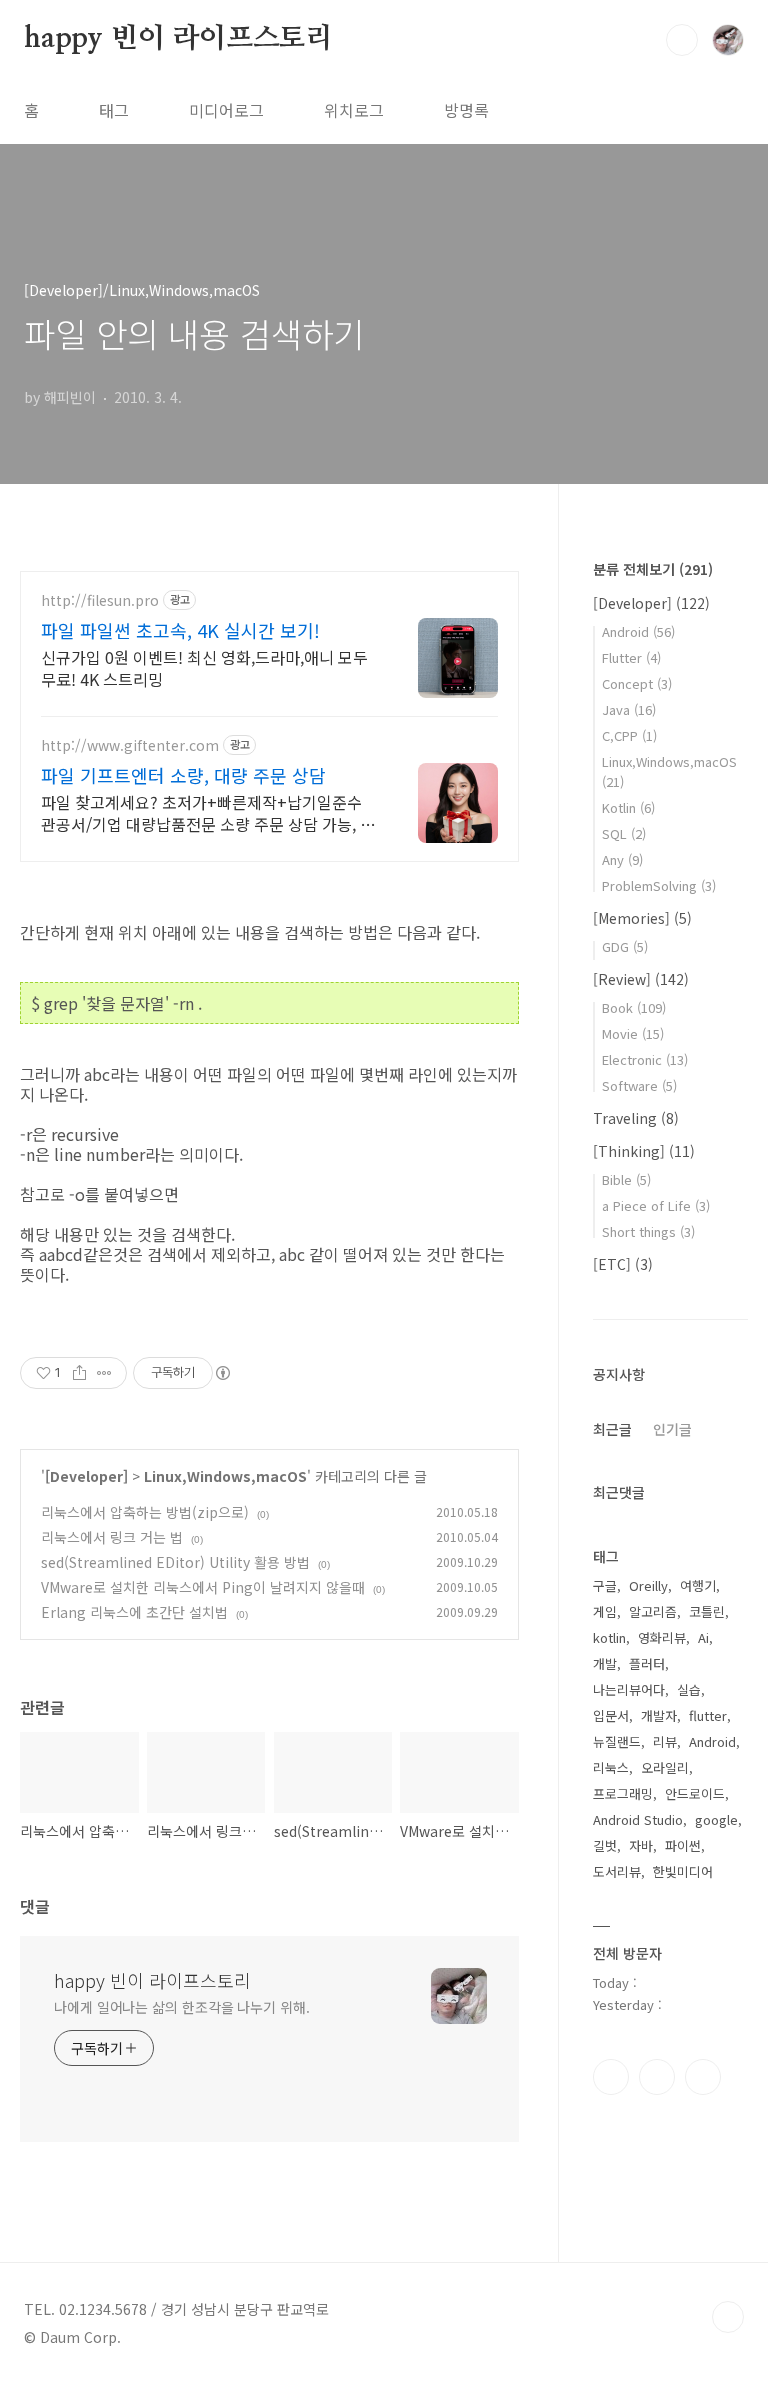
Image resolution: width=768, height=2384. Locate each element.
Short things (648, 1231)
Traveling (636, 1118)
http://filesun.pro (100, 600)
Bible (626, 1179)
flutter (708, 1715)
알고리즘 (653, 1611)
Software (639, 1085)
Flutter (631, 657)
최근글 (612, 1429)
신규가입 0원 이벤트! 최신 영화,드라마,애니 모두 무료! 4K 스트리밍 (204, 667)
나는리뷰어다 (629, 1689)
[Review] (641, 979)
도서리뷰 (617, 1871)
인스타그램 (657, 2077)
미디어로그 (226, 110)
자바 (641, 1845)
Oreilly (648, 1585)
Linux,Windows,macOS (225, 1476)
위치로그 (354, 110)
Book (634, 1007)
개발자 (659, 1715)
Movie (633, 1033)
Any (622, 859)
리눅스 (611, 1767)
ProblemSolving (659, 885)
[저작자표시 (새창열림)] (222, 1373)
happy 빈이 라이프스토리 (178, 39)
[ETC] (623, 1264)
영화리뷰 (662, 1637)
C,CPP (629, 735)
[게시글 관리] (104, 1373)
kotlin (609, 1637)
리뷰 (665, 1741)
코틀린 (707, 1611)
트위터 (703, 2077)
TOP (728, 2317)
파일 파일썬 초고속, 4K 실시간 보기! (180, 630)
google (716, 1819)
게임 (605, 1611)
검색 (682, 40)
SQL (624, 833)
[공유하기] (79, 1373)
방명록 (466, 110)
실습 (689, 1689)
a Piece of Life (656, 1205)
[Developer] (86, 1476)
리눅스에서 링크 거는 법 (112, 1537)
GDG (625, 946)
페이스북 (611, 2077)
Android (638, 631)
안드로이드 (695, 1793)
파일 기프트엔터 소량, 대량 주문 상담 (183, 775)
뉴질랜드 (617, 1741)
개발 (605, 1663)
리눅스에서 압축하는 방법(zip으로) (145, 1512)
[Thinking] (644, 1151)
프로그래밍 (623, 1793)
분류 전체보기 (653, 569)
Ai (703, 1637)
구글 (605, 1585)
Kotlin (628, 807)
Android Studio (638, 1819)
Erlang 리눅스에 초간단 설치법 (134, 1612)
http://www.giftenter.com (130, 745)
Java (629, 709)
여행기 (698, 1585)
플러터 (647, 1663)
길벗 (605, 1845)
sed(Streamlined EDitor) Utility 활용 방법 (175, 1562)
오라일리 (665, 1767)
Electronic (645, 1059)
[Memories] (642, 918)
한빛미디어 (683, 1871)
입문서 (611, 1715)
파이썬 (683, 1845)
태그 (114, 110)
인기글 (672, 1429)
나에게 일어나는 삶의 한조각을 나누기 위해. (182, 2007)
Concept (637, 683)
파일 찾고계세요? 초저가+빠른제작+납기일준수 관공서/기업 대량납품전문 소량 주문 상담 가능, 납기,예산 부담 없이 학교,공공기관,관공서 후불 (208, 812)
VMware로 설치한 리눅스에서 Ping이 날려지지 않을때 (203, 1587)
